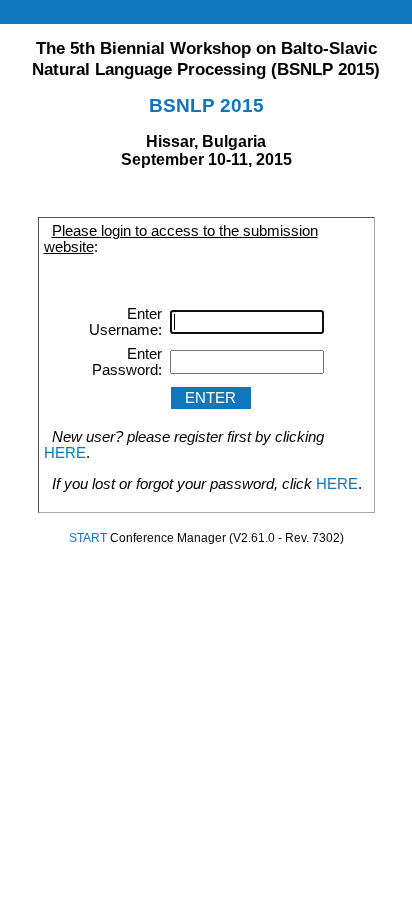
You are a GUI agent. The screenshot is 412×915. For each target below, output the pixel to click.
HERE (65, 453)
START (88, 538)
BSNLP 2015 (206, 105)
